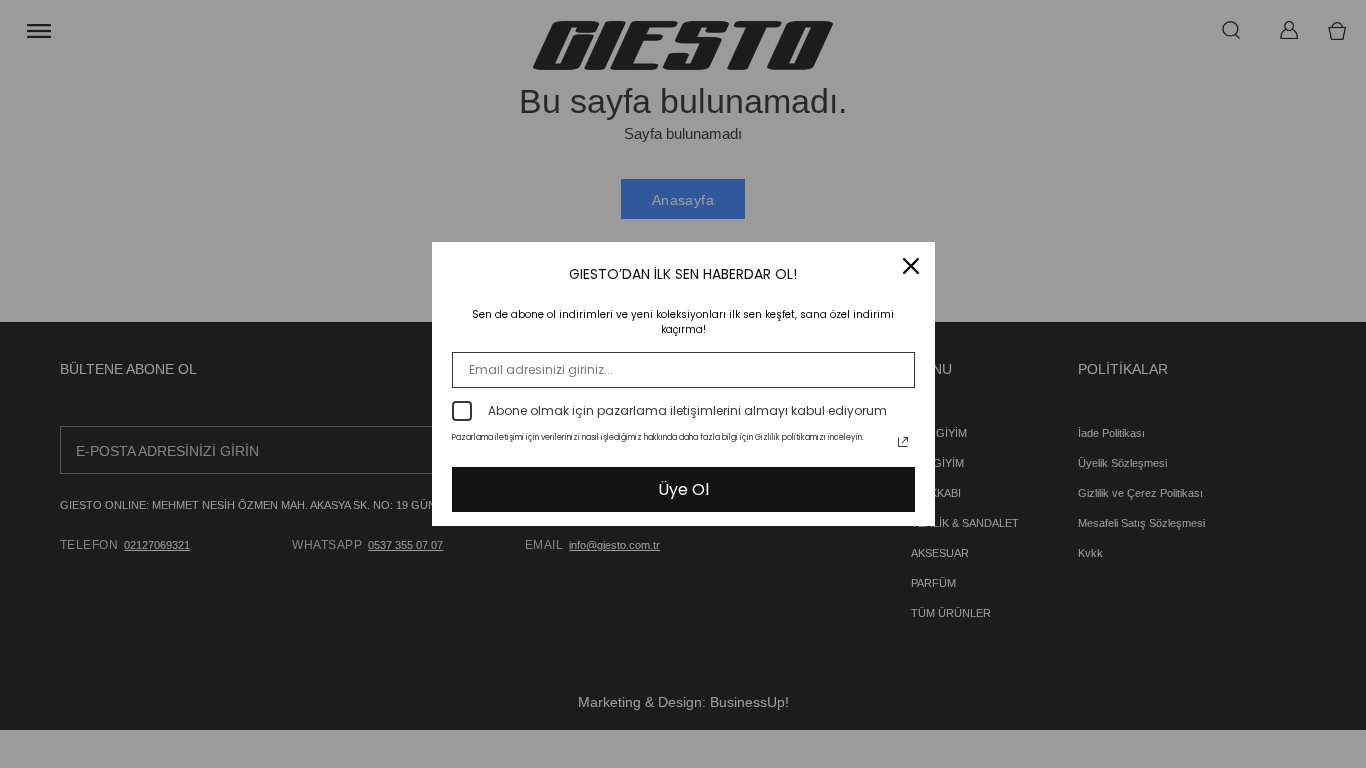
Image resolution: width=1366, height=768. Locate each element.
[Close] (911, 266)
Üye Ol (683, 489)
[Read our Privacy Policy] (903, 442)
